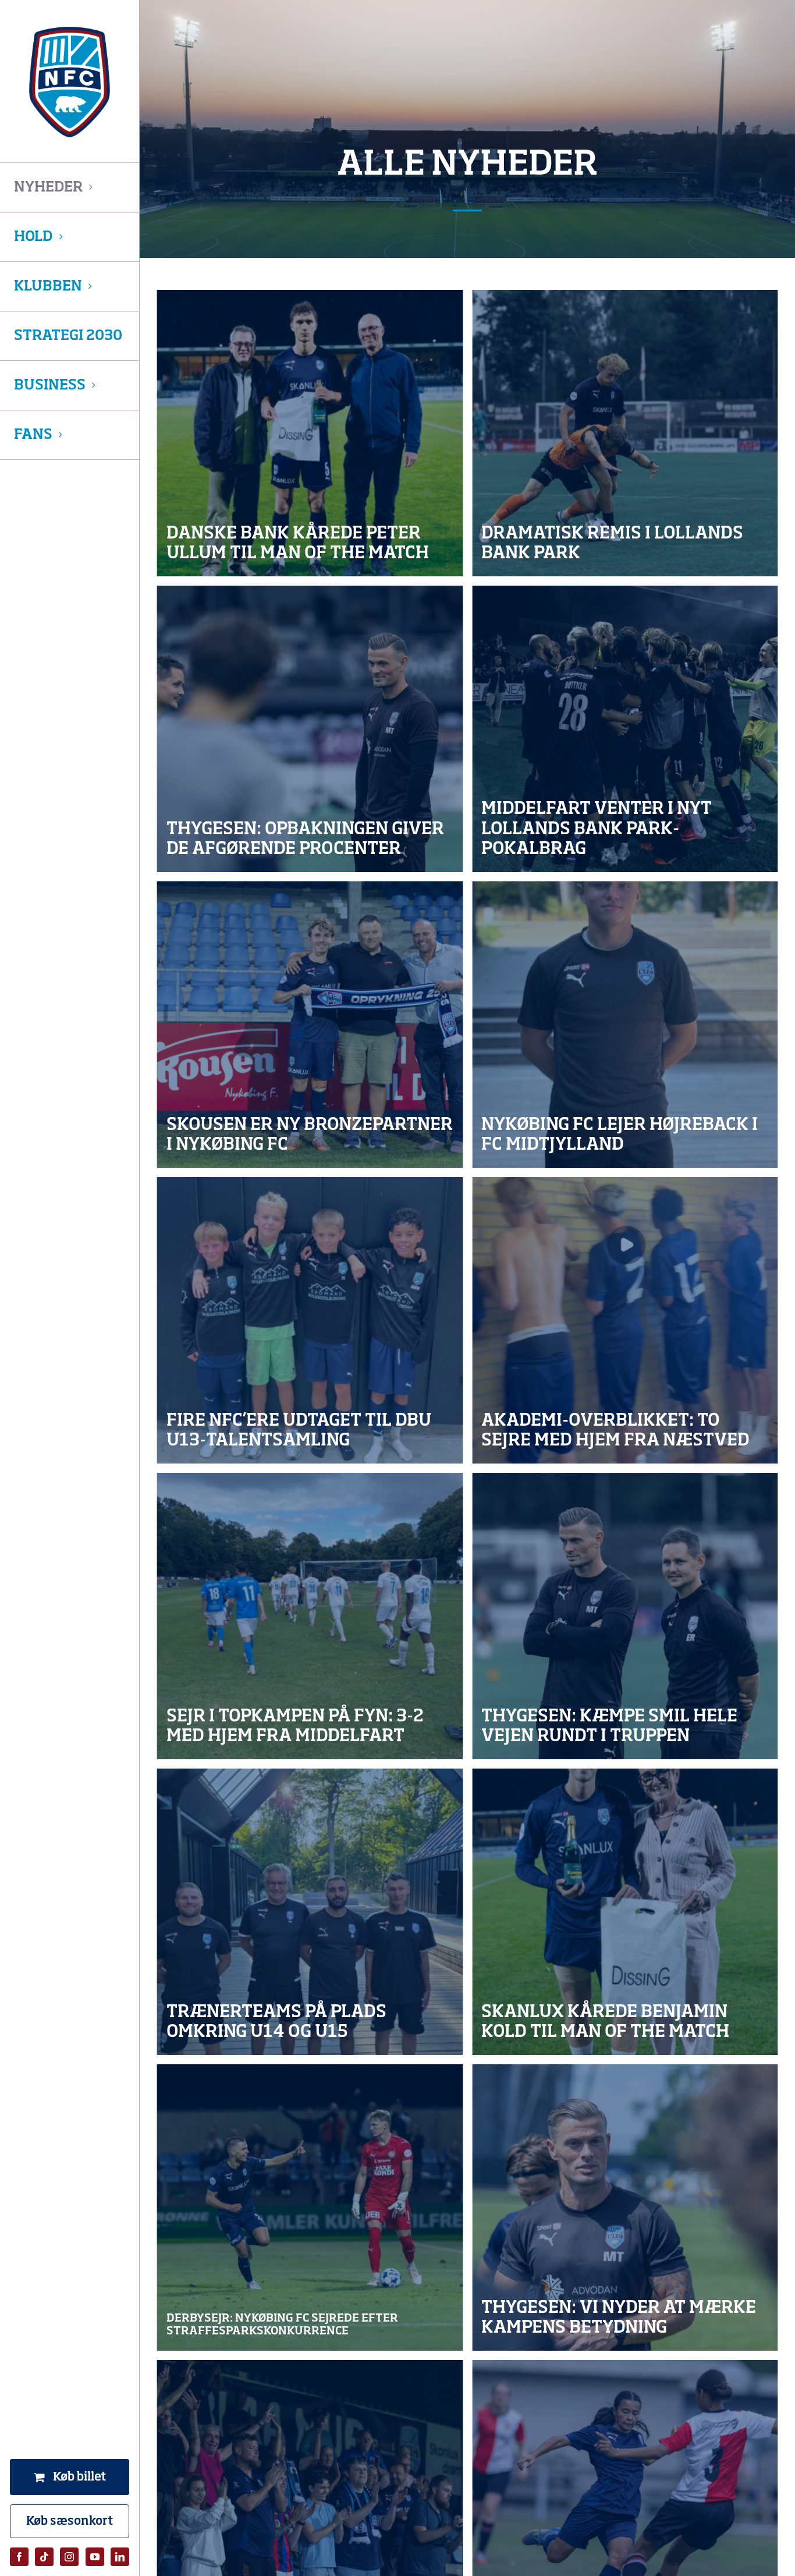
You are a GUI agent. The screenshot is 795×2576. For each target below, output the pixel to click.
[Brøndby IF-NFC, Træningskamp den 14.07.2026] (625, 2208)
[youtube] (95, 2557)
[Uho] (310, 1912)
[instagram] (69, 2557)
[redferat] (310, 1616)
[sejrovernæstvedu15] (625, 1320)
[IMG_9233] (625, 1025)
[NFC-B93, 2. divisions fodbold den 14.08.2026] (310, 1025)
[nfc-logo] (70, 82)
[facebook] (19, 2557)
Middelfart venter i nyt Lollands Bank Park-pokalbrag (597, 829)
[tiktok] (44, 2557)
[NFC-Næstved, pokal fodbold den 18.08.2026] (310, 729)
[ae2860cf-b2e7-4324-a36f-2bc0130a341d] (310, 2208)
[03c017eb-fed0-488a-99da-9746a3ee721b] (625, 433)
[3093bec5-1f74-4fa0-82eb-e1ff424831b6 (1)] (310, 1320)
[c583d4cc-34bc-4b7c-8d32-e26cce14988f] (310, 433)
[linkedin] (120, 2557)
